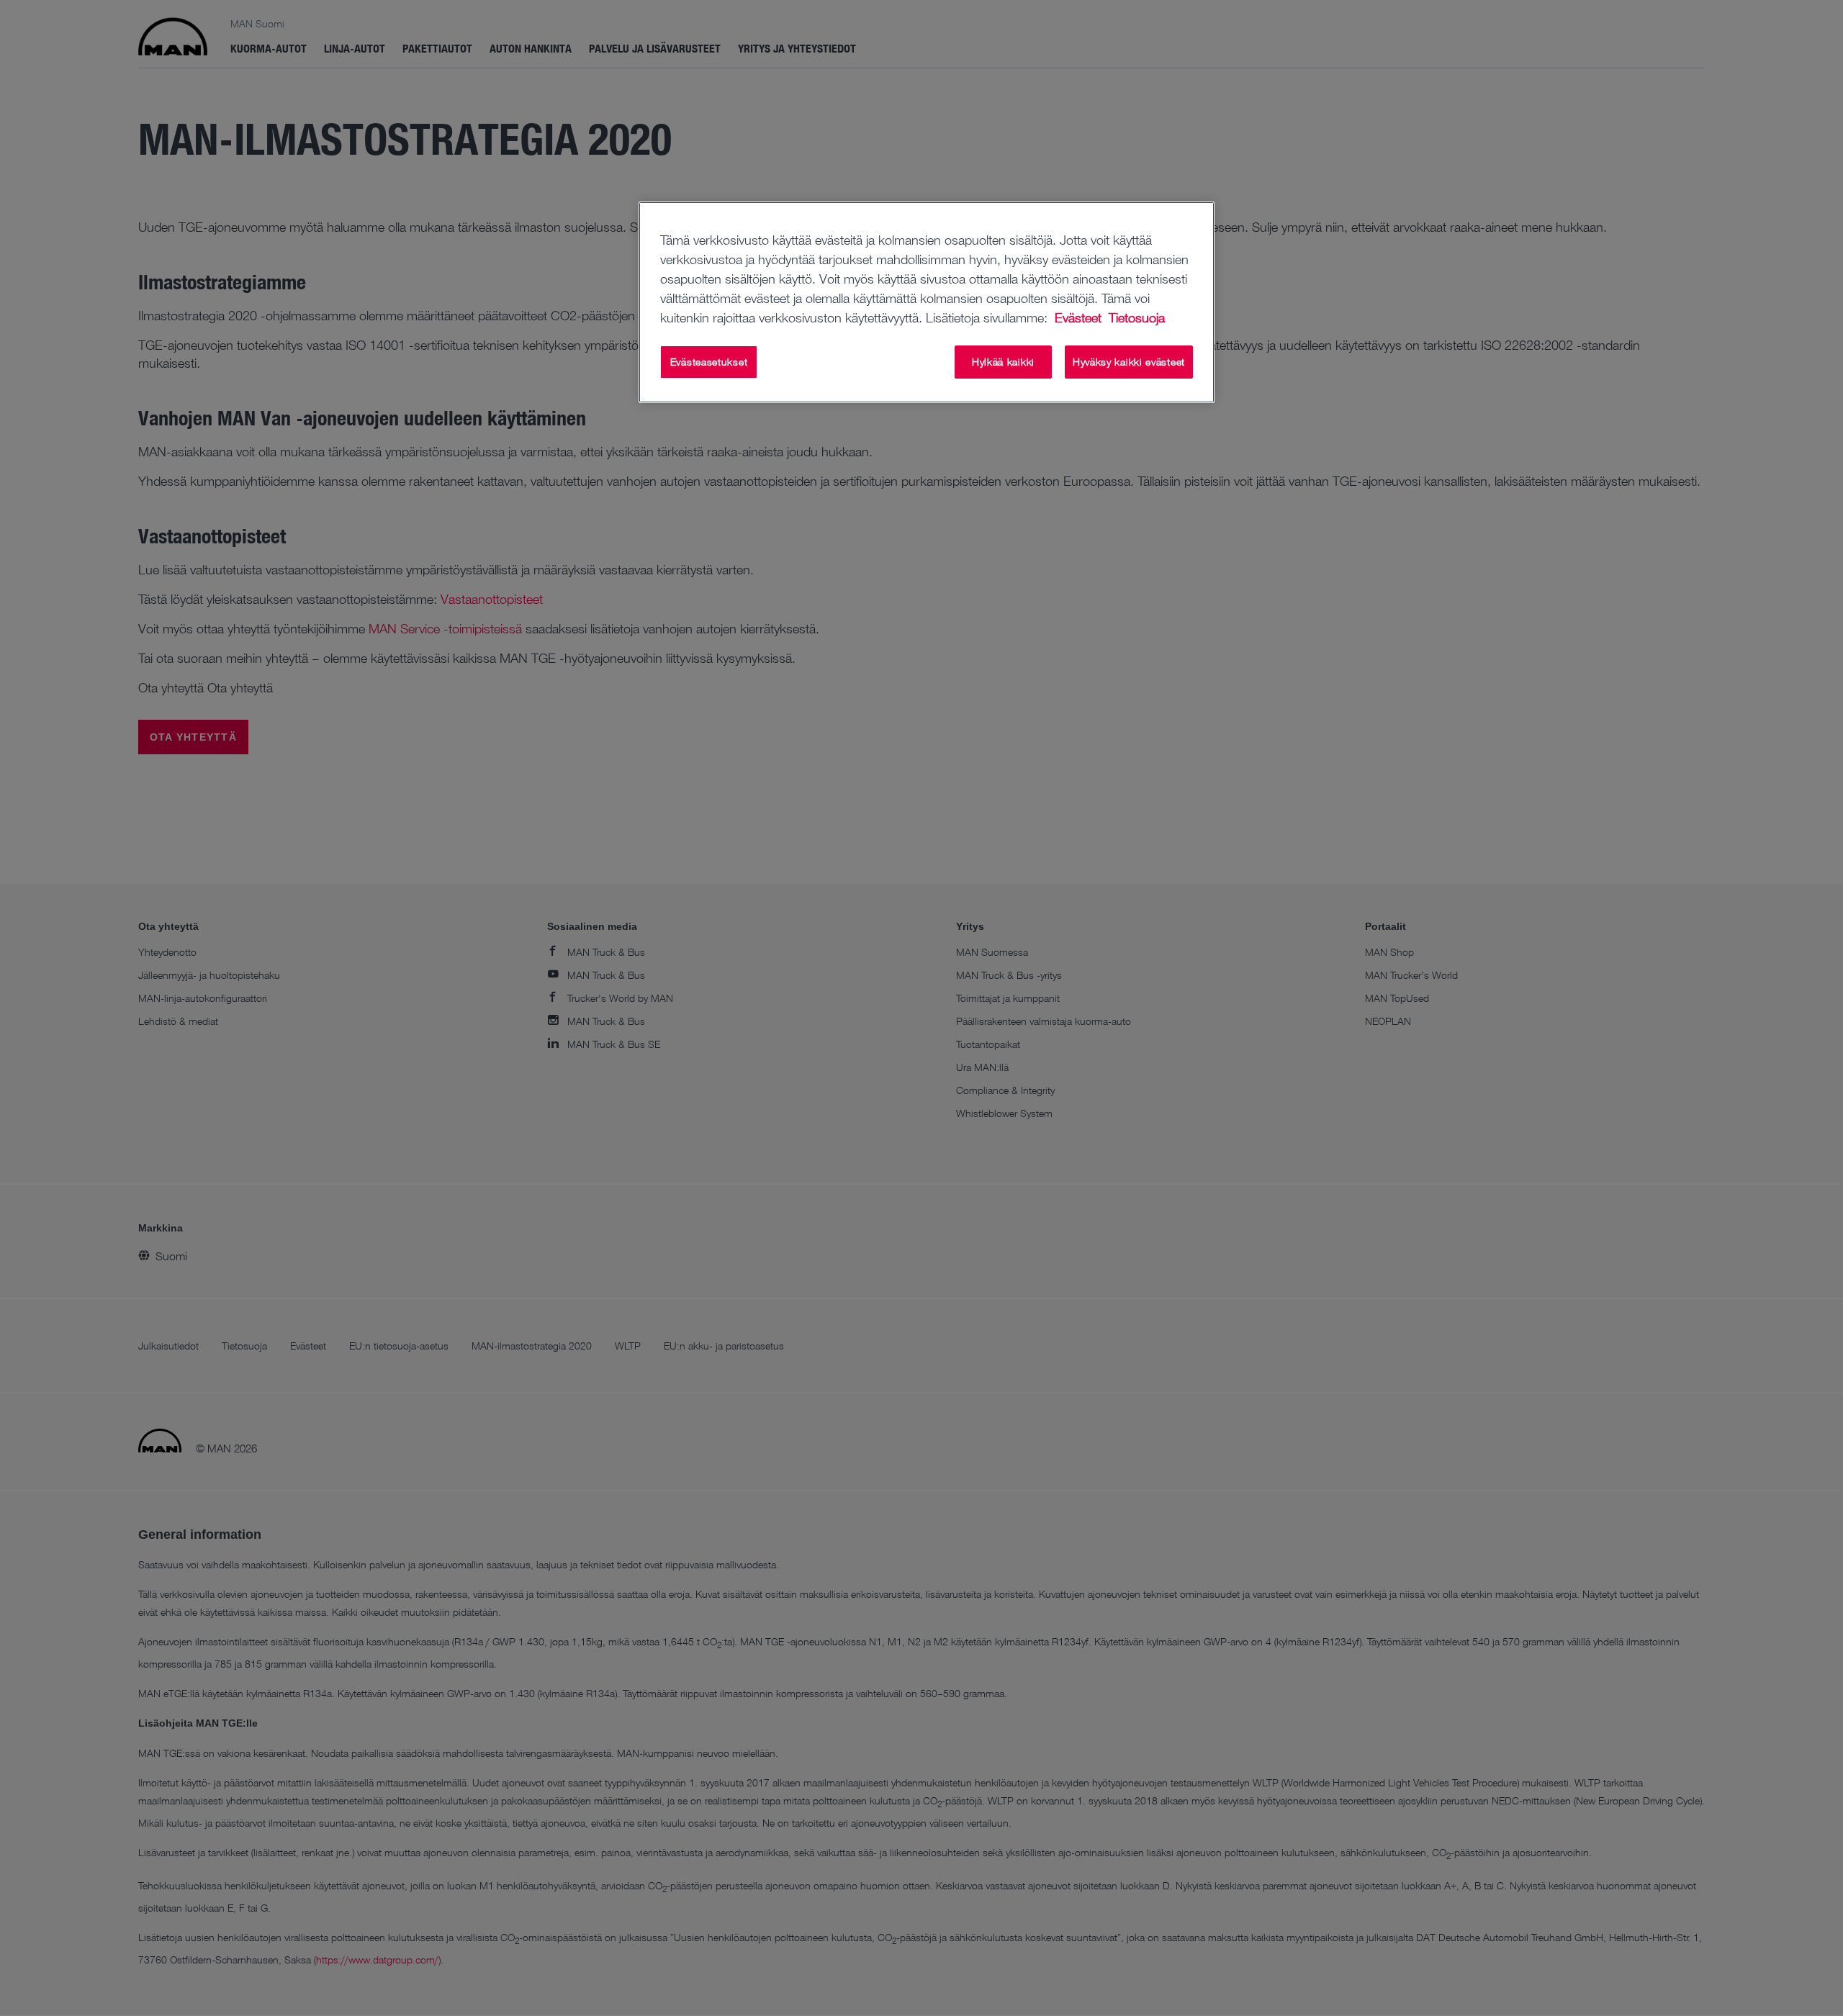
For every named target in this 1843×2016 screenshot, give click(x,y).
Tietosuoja (1137, 317)
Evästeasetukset (709, 362)
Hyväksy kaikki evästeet (1129, 362)
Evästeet (1080, 317)
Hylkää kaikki (1003, 362)
